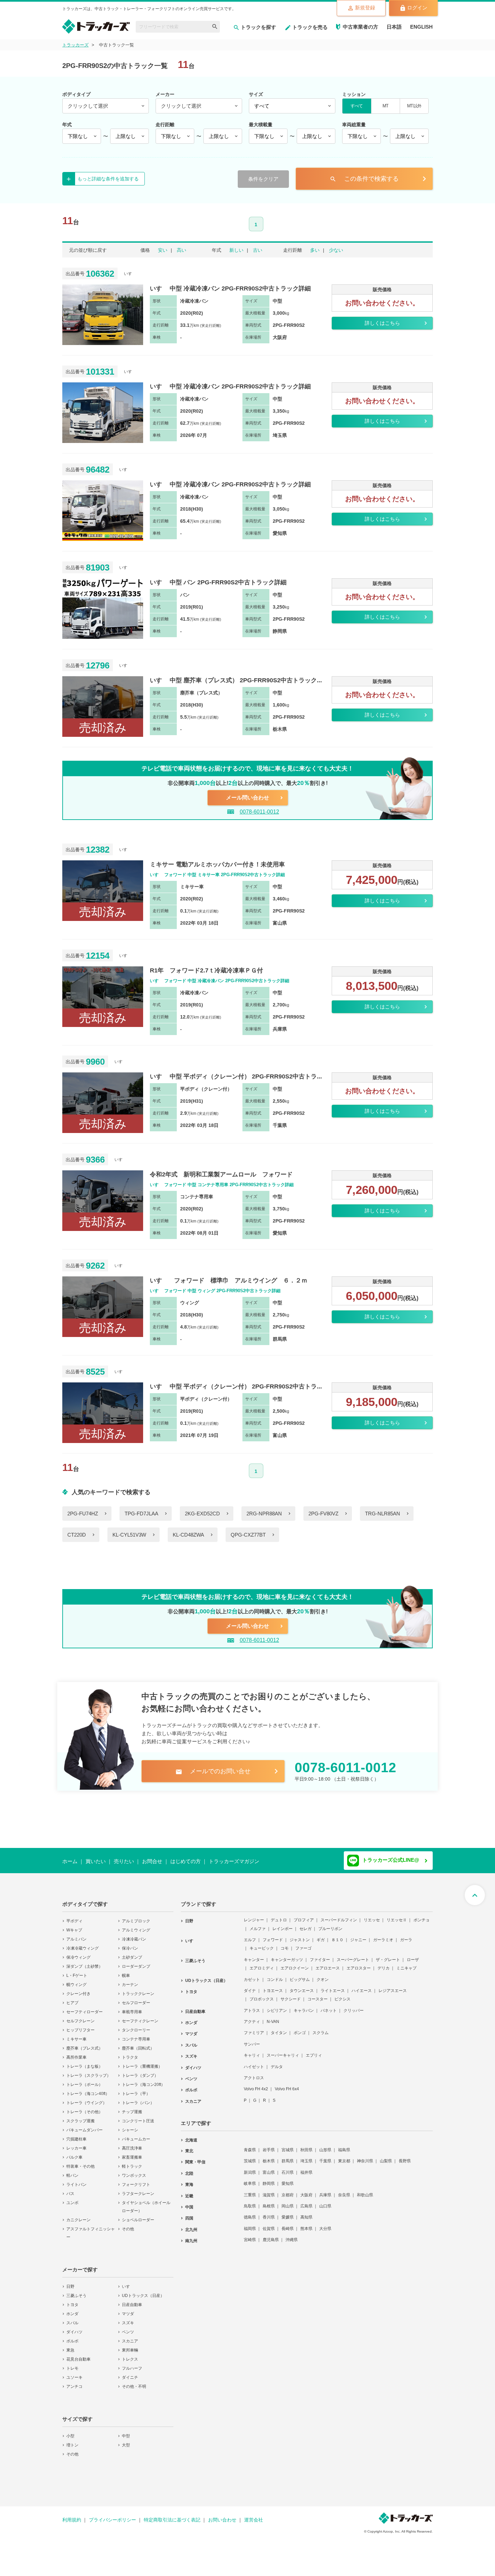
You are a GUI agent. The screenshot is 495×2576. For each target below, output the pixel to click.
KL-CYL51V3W (129, 1535)
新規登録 (365, 8)
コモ (285, 1944)
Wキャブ (74, 1926)
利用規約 (72, 2515)
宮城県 (288, 2145)
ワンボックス (134, 2171)
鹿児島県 (271, 2235)
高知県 (306, 2213)
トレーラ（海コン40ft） (88, 2089)
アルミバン (76, 1935)
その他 (128, 2225)
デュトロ (279, 1916)
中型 (126, 2432)
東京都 (344, 2157)
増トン (72, 2441)
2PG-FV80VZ (323, 1514)
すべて (357, 106)
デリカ (384, 1964)
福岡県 (250, 2224)
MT (385, 106)
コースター (318, 1995)
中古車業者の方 (360, 27)
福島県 (344, 2145)
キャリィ (252, 2051)
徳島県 (250, 2213)
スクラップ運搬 (80, 2117)
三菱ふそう (76, 2291)
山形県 (325, 2145)
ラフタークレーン (138, 2189)
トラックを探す (258, 27)
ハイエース (362, 1986)
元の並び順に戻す (88, 250)
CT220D (77, 1535)
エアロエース (328, 1964)
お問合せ (152, 1861)
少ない (336, 250)
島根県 (269, 2202)
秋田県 (306, 2145)
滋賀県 (269, 2191)
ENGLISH (421, 27)
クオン (323, 1975)
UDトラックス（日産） (143, 2291)
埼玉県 (306, 2157)
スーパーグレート (353, 1955)
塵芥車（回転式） (138, 2044)
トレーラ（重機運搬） (142, 2062)
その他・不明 (134, 2382)
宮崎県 (250, 2235)
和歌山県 (365, 2191)
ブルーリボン (330, 1924)
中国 (189, 2203)
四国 (189, 2214)
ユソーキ (74, 2373)
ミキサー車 (76, 2035)
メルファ (258, 1924)
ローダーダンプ (136, 1962)
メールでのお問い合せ (213, 1771)
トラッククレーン (138, 1989)
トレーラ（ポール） (85, 2080)
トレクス (130, 2355)
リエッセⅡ (397, 1916)
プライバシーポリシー (112, 2515)
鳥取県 (250, 2202)
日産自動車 (132, 2300)
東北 (189, 2146)
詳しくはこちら (382, 323)
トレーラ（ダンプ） (140, 2071)
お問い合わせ (222, 2515)
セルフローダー (136, 1998)
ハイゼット (254, 2062)
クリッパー (354, 2006)
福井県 (306, 2168)
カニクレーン (78, 2216)
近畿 (189, 2192)
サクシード (291, 1995)
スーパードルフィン (339, 1916)
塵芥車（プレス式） (85, 2044)
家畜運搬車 (132, 2153)
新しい (236, 250)
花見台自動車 (78, 2355)
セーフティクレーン (140, 2017)
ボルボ (72, 2337)
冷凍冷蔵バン (134, 1935)
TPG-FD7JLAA (141, 1514)
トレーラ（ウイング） (87, 2098)
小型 (70, 2432)
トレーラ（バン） (138, 2098)
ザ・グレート (388, 1955)
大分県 (325, 2224)
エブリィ (314, 2051)
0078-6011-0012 (259, 812)
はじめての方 (186, 1861)
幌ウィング (76, 1980)
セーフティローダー (85, 2007)
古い (258, 250)
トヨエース (273, 1986)
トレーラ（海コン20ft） (143, 2080)
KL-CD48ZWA (188, 1535)
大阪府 (306, 2191)
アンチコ (74, 2382)
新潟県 (250, 2168)
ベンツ (128, 2328)
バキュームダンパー (85, 2126)
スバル (72, 2319)
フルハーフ (132, 2364)
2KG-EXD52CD (202, 1514)
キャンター (254, 1955)
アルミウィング (136, 1926)
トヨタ (72, 2300)
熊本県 (306, 2224)
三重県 (250, 2191)
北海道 (191, 2136)
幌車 (126, 1971)
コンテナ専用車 (136, 2035)
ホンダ (72, 2309)
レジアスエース (393, 1986)
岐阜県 (250, 2179)
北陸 (189, 2169)
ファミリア (254, 2028)
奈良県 (344, 2191)
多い (315, 250)
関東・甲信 (195, 2158)
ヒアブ (72, 1998)
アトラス (252, 2006)
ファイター (320, 1955)
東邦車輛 (130, 2346)
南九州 (191, 2236)
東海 (189, 2180)
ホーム (70, 1861)
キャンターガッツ (287, 1955)
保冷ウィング (78, 1953)
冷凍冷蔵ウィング (82, 1944)
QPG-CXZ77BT (248, 1535)
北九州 (191, 2225)
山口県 (325, 2202)
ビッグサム (300, 1975)
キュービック (262, 1944)
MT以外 (414, 106)
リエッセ (372, 1916)
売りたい (124, 1861)
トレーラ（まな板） (85, 2062)
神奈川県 (365, 2157)
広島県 (306, 2202)
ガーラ (406, 1935)
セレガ (305, 1924)
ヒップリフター (80, 2026)
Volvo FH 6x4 (287, 2085)
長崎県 (288, 2224)
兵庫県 (325, 2191)
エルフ (250, 1935)
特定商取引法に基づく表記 (172, 2515)
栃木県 (269, 2157)
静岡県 (269, 2179)
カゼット (252, 1975)
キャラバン (304, 2006)
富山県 (269, 2168)
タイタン (279, 2028)
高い (181, 250)
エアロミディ (262, 1964)
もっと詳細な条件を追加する (108, 179)
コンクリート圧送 (138, 2117)
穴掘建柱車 (76, 2135)
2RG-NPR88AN (264, 1514)
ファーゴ (303, 1944)
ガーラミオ (383, 1935)
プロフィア (304, 1916)
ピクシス (342, 1995)
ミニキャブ (406, 1964)
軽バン (72, 2171)
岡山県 (288, 2202)
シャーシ (130, 2126)
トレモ (72, 2364)
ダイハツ (74, 2328)
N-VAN (273, 2017)
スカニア (130, 2337)
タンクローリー (136, 2026)
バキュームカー (136, 2135)
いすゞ (128, 2282)
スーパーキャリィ (283, 2051)
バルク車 (74, 2153)
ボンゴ (300, 2028)
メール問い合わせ (247, 798)
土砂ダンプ (132, 1953)
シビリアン (277, 2006)
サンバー (252, 2040)
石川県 (288, 2168)
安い (163, 250)
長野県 (405, 2157)
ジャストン (300, 1935)
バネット (329, 2006)
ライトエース (333, 1986)
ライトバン (76, 2180)
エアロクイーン (295, 1964)
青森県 (250, 2145)
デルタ (277, 2062)
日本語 (394, 27)
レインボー (283, 1924)
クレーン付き (78, 1989)
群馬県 (288, 2157)
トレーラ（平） (136, 2089)
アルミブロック (136, 1917)
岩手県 (269, 2145)
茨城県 (250, 2157)
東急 (70, 2346)
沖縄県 (292, 2235)
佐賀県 (269, 2224)
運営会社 (254, 2515)
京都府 (288, 2191)
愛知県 (288, 2179)
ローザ (413, 1955)
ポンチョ (422, 1916)
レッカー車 (76, 2144)
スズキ (128, 2319)
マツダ (128, 2309)
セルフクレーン (80, 2017)
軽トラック (132, 2162)
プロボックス (262, 1995)
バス (70, 2189)
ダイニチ (130, 2373)
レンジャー (254, 1916)
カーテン (130, 1980)
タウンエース (302, 1986)
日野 (70, 2282)
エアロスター (359, 1964)
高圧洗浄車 (132, 2144)
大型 (126, 2441)
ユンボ (72, 2198)
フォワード (273, 1935)
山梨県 (386, 2157)
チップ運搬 (132, 2107)
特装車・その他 (80, 2162)
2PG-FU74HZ (83, 1514)
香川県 (269, 2213)
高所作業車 (76, 2053)
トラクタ (130, 2053)
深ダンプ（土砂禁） (85, 1962)
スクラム (321, 2028)
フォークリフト (136, 2180)
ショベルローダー (138, 2216)
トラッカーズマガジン (234, 1861)
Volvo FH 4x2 (256, 2085)
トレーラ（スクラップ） (89, 2071)
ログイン (417, 8)
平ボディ (74, 1917)
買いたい (96, 1861)
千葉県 (325, 2157)
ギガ (321, 1935)
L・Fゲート (77, 1971)
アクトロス (254, 2073)
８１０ (337, 1935)
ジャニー (358, 1935)
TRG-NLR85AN (383, 1514)
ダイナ (250, 1986)
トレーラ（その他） (85, 2107)
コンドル (275, 1975)
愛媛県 (288, 2213)
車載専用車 (132, 2007)
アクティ (252, 2017)
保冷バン (130, 1944)
